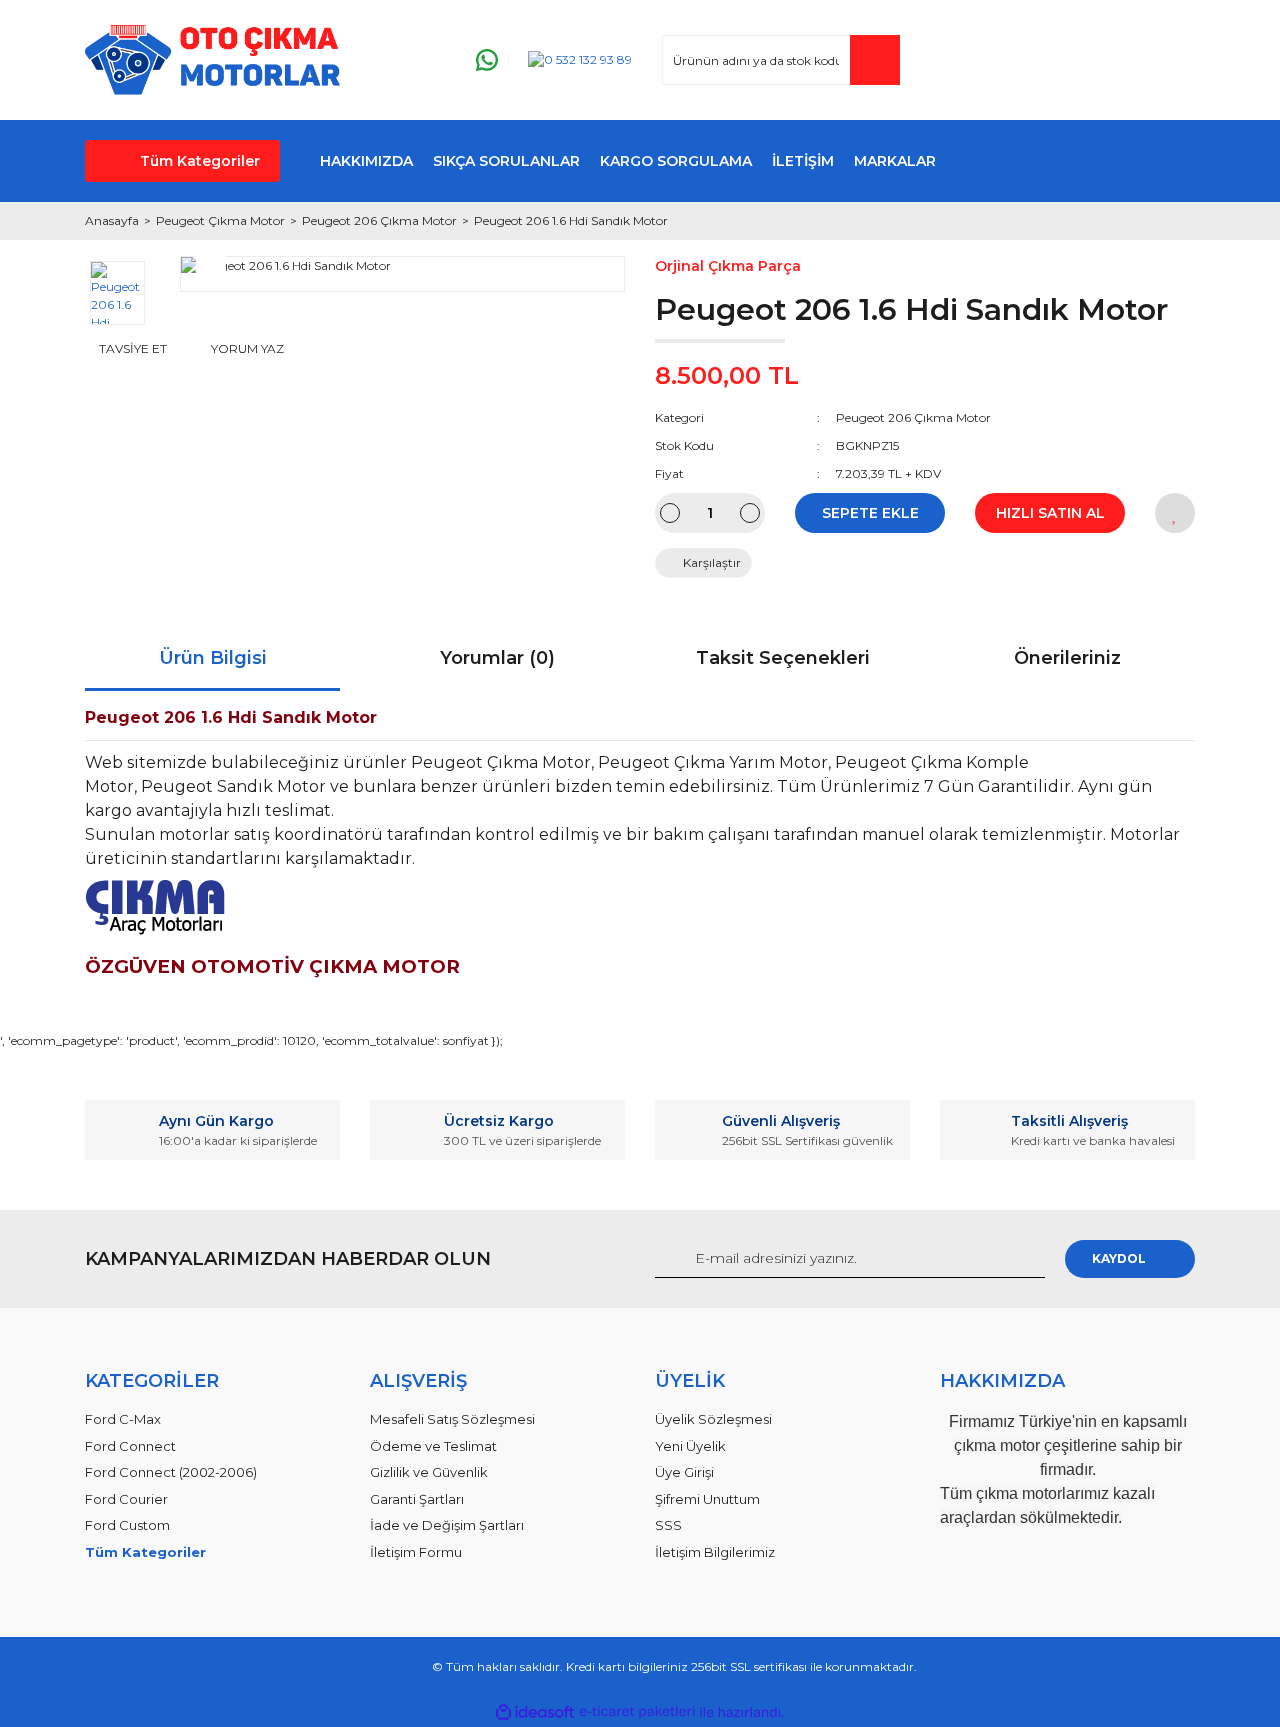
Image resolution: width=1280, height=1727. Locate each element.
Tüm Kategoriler (200, 161)
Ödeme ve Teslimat (433, 1446)
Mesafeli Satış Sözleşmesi (452, 1419)
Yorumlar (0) (497, 658)
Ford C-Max (123, 1419)
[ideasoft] (535, 1712)
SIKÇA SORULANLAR (506, 161)
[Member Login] (1059, 60)
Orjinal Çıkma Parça (728, 266)
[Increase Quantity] (750, 513)
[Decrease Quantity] (670, 513)
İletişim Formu (416, 1552)
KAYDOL (1119, 1258)
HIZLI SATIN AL (1050, 513)
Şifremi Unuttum (707, 1499)
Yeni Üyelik (690, 1446)
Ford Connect (130, 1446)
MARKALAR (895, 161)
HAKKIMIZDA (366, 161)
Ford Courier (126, 1499)
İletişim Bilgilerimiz (715, 1552)
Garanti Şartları (417, 1499)
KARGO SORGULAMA (676, 161)
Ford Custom (127, 1525)
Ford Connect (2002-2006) (171, 1472)
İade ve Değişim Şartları (447, 1525)
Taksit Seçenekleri (783, 658)
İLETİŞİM (803, 161)
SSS (668, 1525)
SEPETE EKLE (870, 513)
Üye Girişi (684, 1472)
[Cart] (1171, 60)
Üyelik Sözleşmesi (713, 1419)
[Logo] (212, 60)
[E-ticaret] (637, 1712)
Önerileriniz (1067, 658)
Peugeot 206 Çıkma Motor (913, 417)
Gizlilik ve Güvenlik (429, 1472)
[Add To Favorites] (1175, 513)
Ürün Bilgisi (213, 658)
